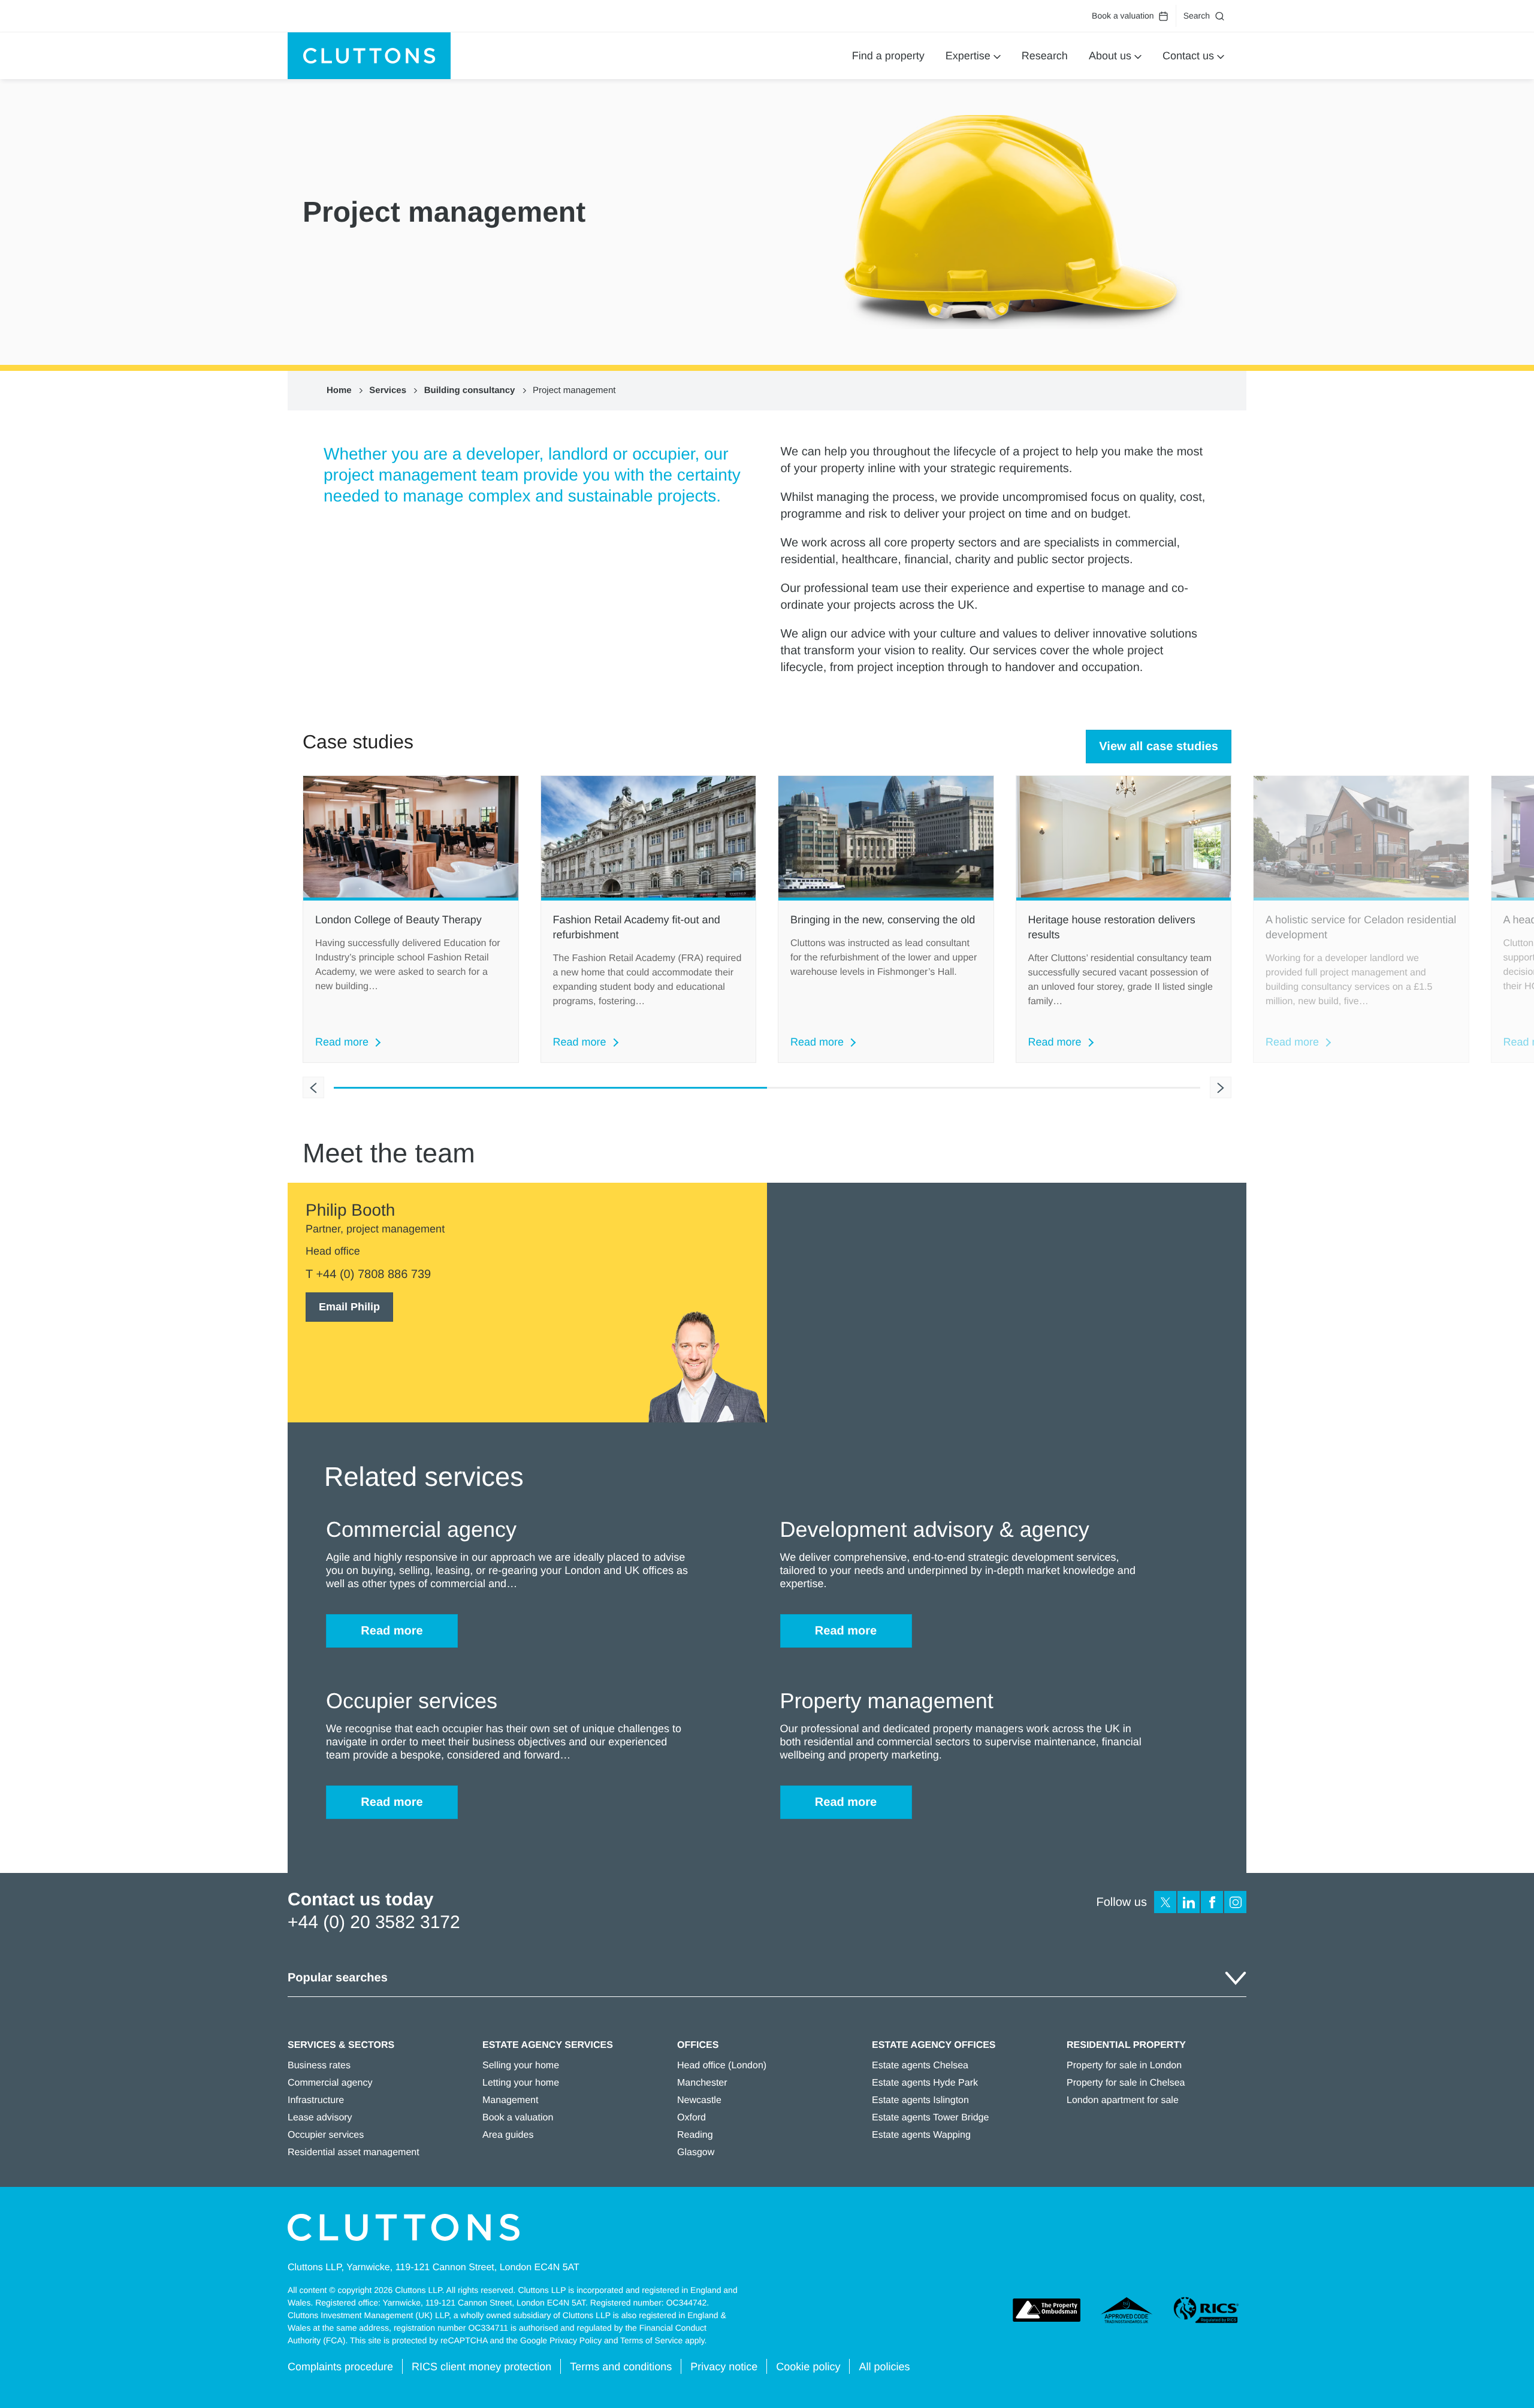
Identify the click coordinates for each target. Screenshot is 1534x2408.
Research (1045, 56)
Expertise (968, 56)
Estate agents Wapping (921, 2135)
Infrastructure (316, 2100)
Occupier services (326, 2135)
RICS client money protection (481, 2367)
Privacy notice (724, 2367)
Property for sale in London (1124, 2066)
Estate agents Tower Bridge (930, 2118)
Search (1197, 16)
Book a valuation (1123, 16)
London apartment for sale (1123, 2100)
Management (510, 2100)
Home (339, 390)
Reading (695, 2135)
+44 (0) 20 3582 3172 (374, 1922)
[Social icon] (1165, 1902)
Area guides (508, 2135)
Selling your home (521, 2066)
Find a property (888, 56)
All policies (884, 2367)
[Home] (369, 56)
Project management (574, 390)
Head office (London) (722, 2066)
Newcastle (699, 2100)
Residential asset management (354, 2152)
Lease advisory (320, 2118)
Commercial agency (330, 2083)
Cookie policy (808, 2367)
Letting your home (521, 2083)
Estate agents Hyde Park (925, 2083)
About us (1110, 56)
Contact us (1188, 56)
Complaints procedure (340, 2367)
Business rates (319, 2066)
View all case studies (1159, 747)
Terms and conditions (621, 2367)
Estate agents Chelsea (920, 2066)
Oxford (691, 2118)
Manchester (702, 2083)
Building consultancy (470, 390)
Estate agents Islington (920, 2100)
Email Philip (349, 1307)
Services (388, 390)
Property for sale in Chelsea (1126, 2083)
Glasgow (696, 2152)
